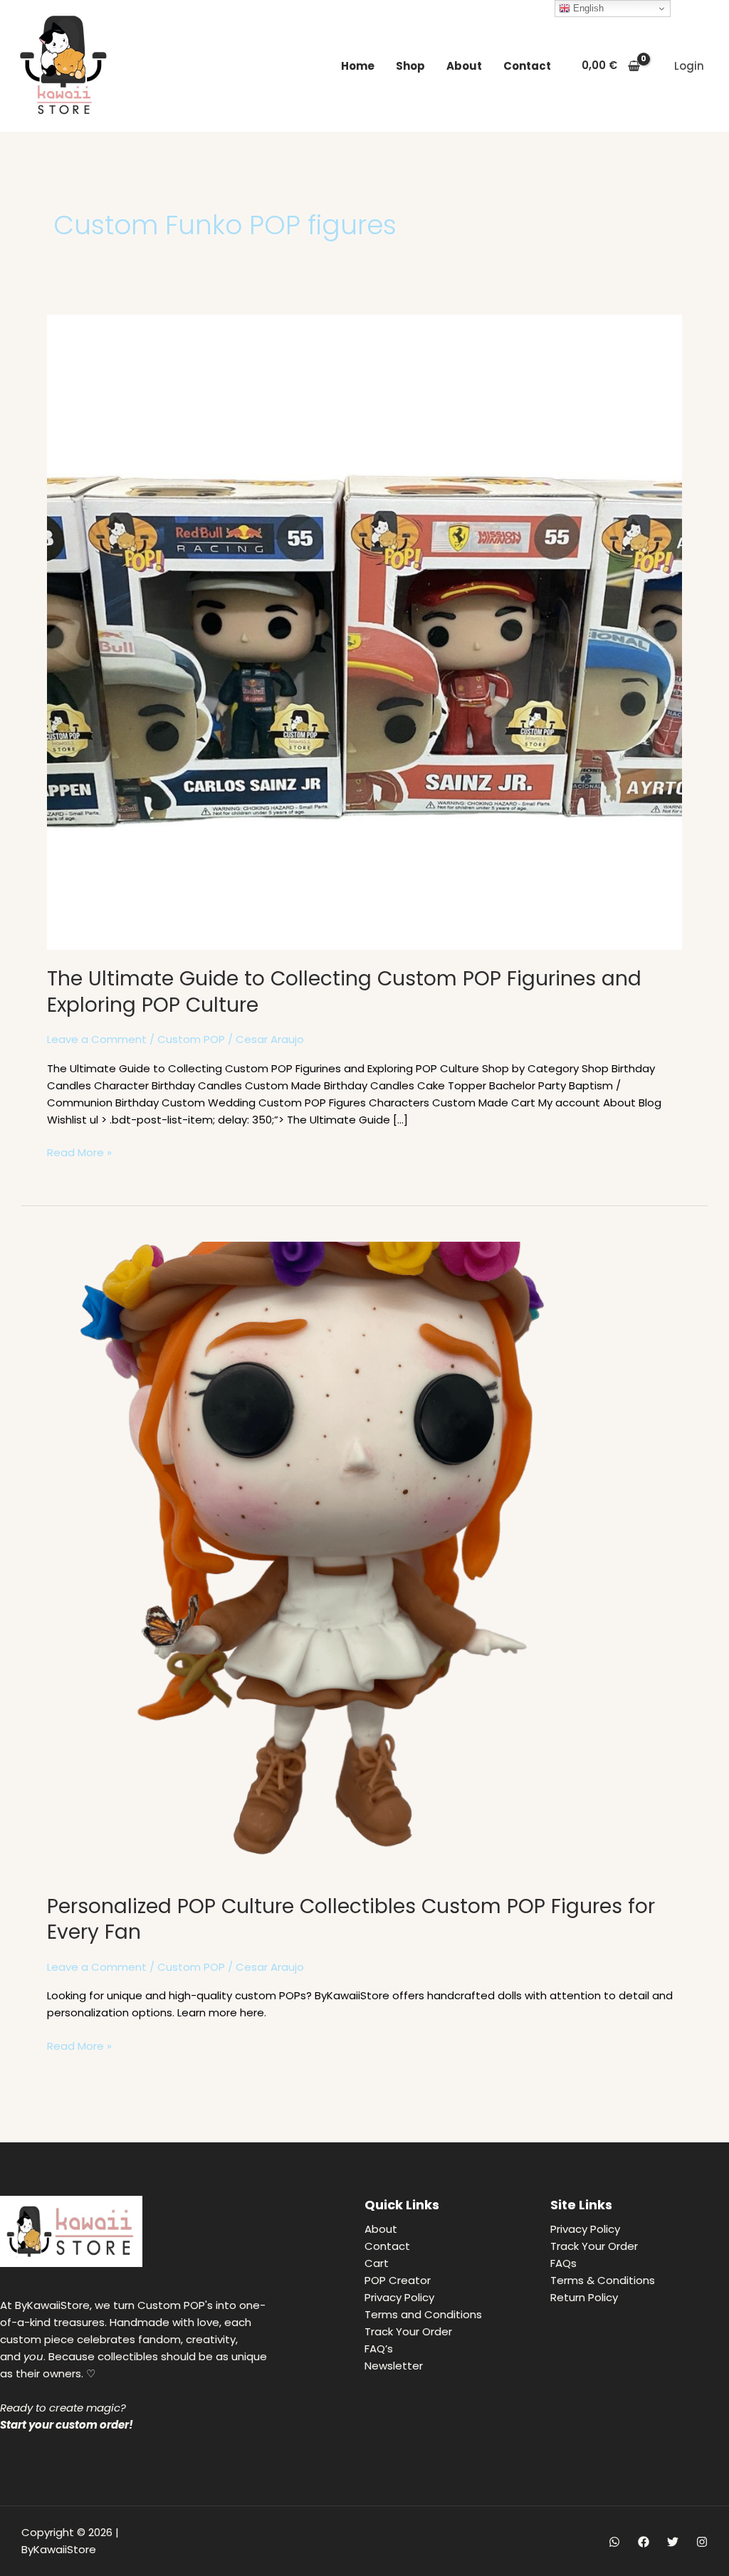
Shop (410, 66)
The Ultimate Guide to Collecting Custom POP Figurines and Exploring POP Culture (344, 991)
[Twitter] (673, 2542)
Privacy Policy (399, 2297)
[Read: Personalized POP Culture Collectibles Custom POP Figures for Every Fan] (364, 1559)
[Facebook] (644, 2542)
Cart (377, 2263)
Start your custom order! (67, 2425)
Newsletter (394, 2366)
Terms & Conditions (603, 2280)
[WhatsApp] (614, 2542)
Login (689, 66)
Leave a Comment (97, 1039)
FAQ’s (379, 2349)
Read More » (79, 1152)
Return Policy (584, 2297)
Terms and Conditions (423, 2314)
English (587, 8)
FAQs (563, 2263)
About (464, 66)
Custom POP (191, 1039)
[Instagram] (702, 2542)
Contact (527, 66)
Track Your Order (408, 2331)
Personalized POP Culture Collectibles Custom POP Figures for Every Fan (351, 1919)
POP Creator (398, 2280)
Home (358, 66)
